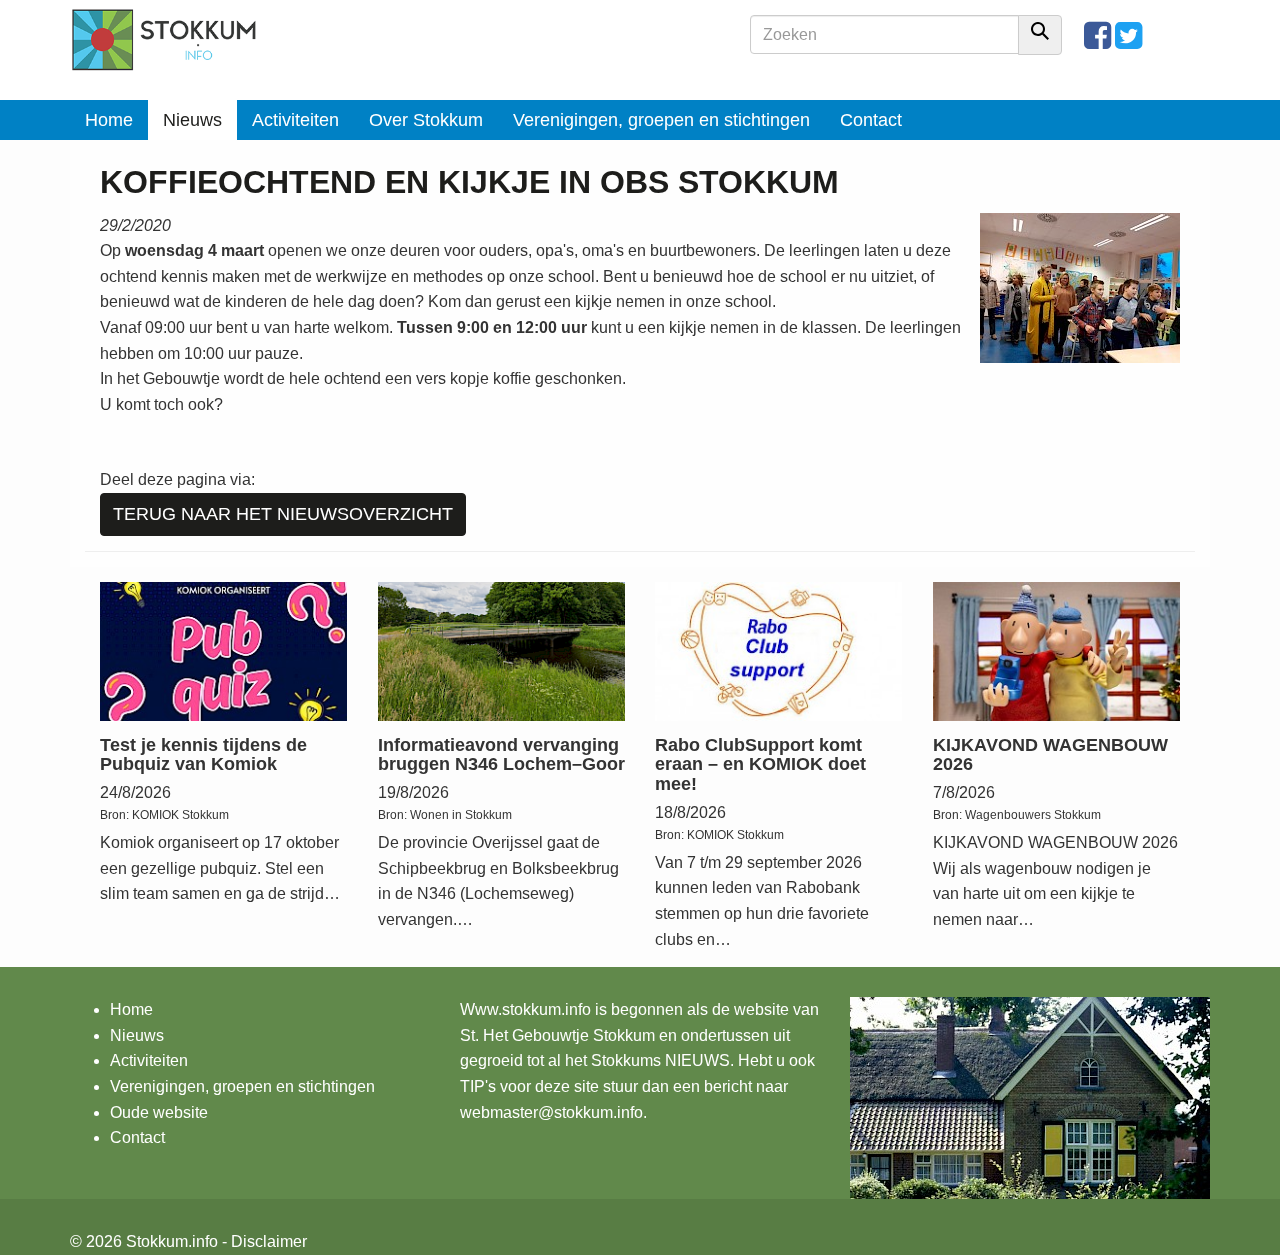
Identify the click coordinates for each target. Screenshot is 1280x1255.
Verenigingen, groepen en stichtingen (661, 120)
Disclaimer (269, 1241)
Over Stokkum (426, 120)
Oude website (159, 1112)
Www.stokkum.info (525, 1009)
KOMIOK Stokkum (180, 815)
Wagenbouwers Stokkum (1033, 815)
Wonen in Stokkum (461, 815)
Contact (871, 120)
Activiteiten (295, 120)
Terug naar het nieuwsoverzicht (283, 514)
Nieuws (192, 120)
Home (109, 120)
